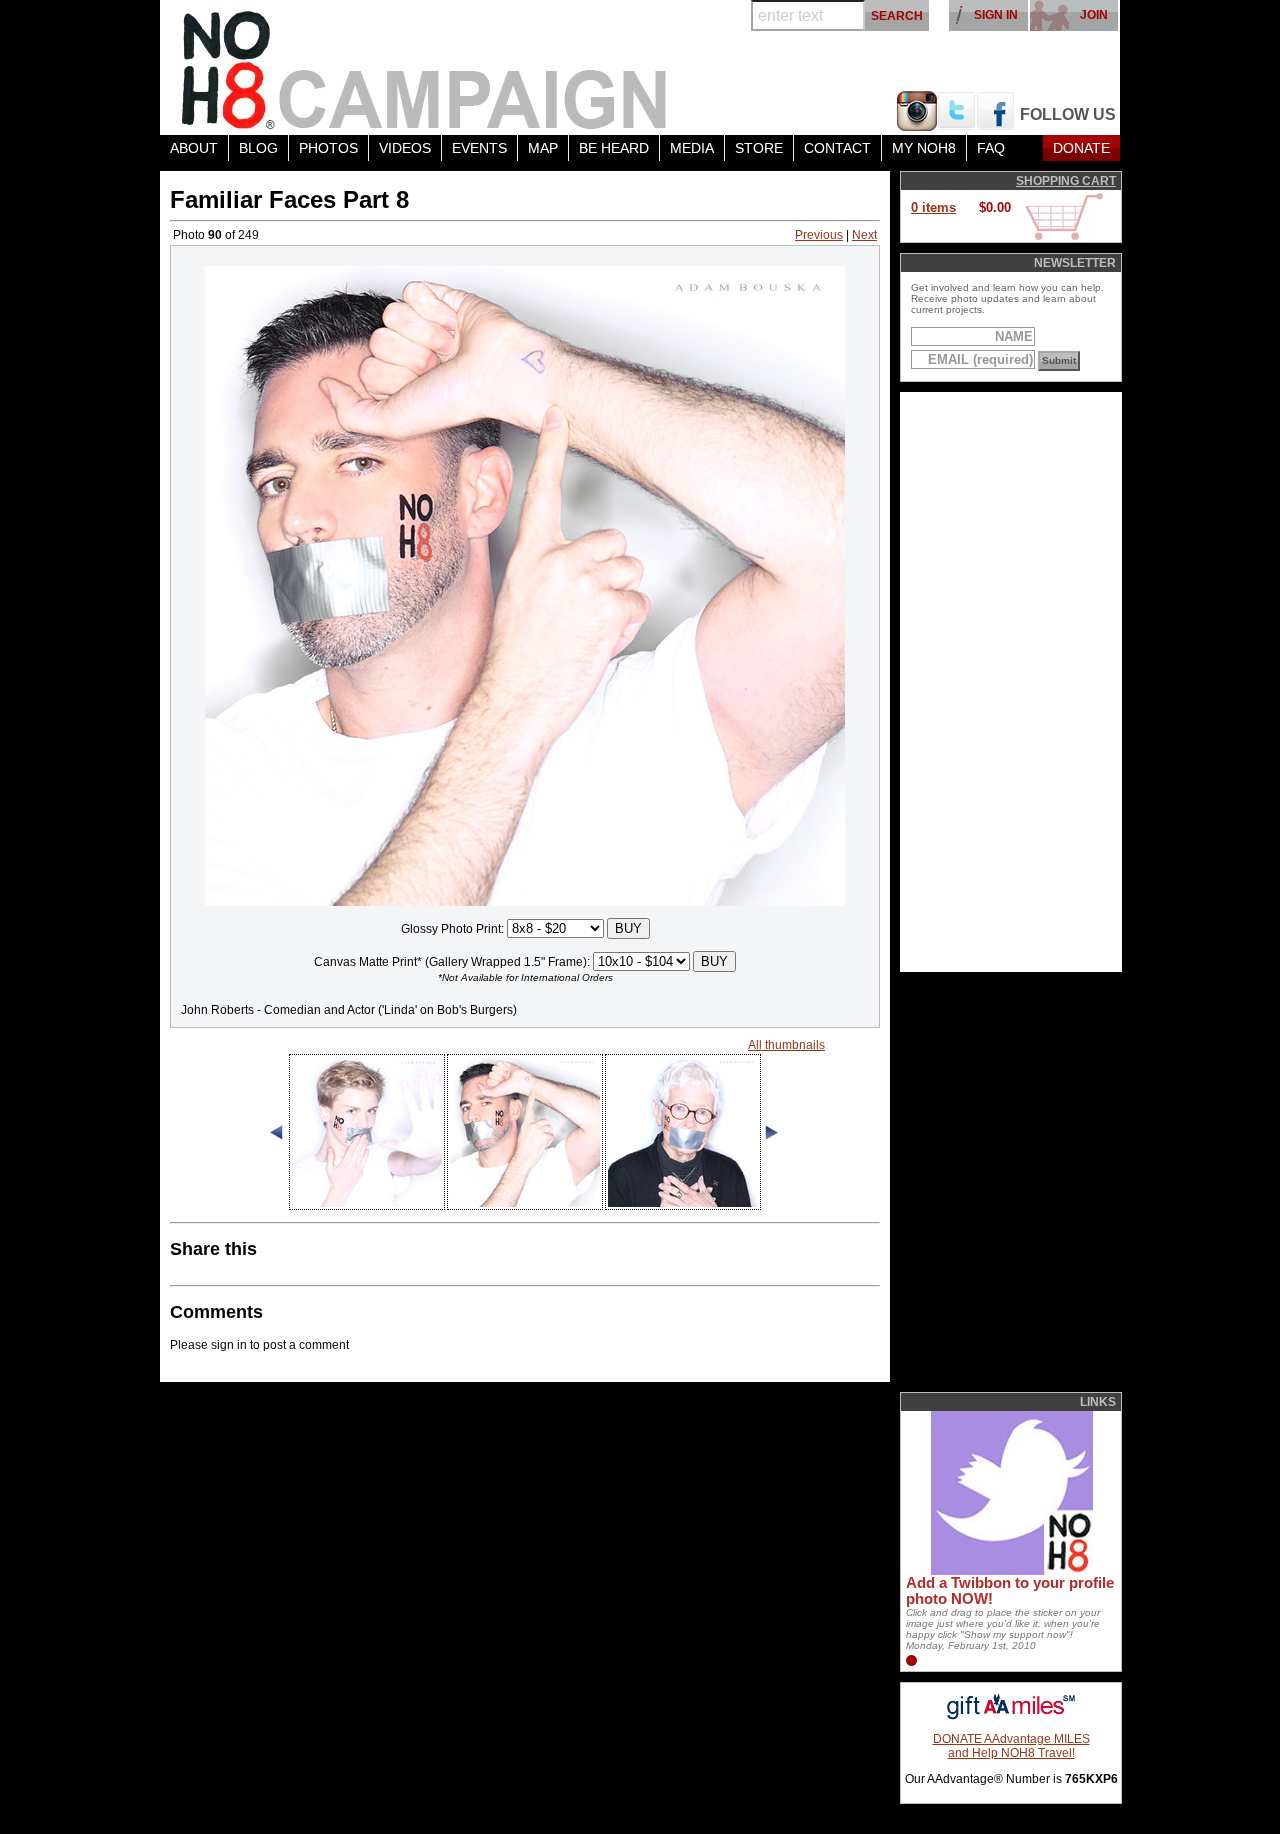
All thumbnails (786, 1045)
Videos (405, 148)
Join (1094, 15)
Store (759, 148)
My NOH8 (924, 148)
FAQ (991, 148)
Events (479, 148)
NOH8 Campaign (425, 67)
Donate (1081, 148)
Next (864, 235)
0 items (933, 207)
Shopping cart (1066, 181)
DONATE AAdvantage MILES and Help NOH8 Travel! (1011, 1746)
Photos (328, 148)
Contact (837, 148)
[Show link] (1010, 1571)
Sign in (996, 15)
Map (543, 148)
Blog (258, 148)
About (194, 148)
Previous (819, 235)
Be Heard (614, 148)
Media (692, 148)
